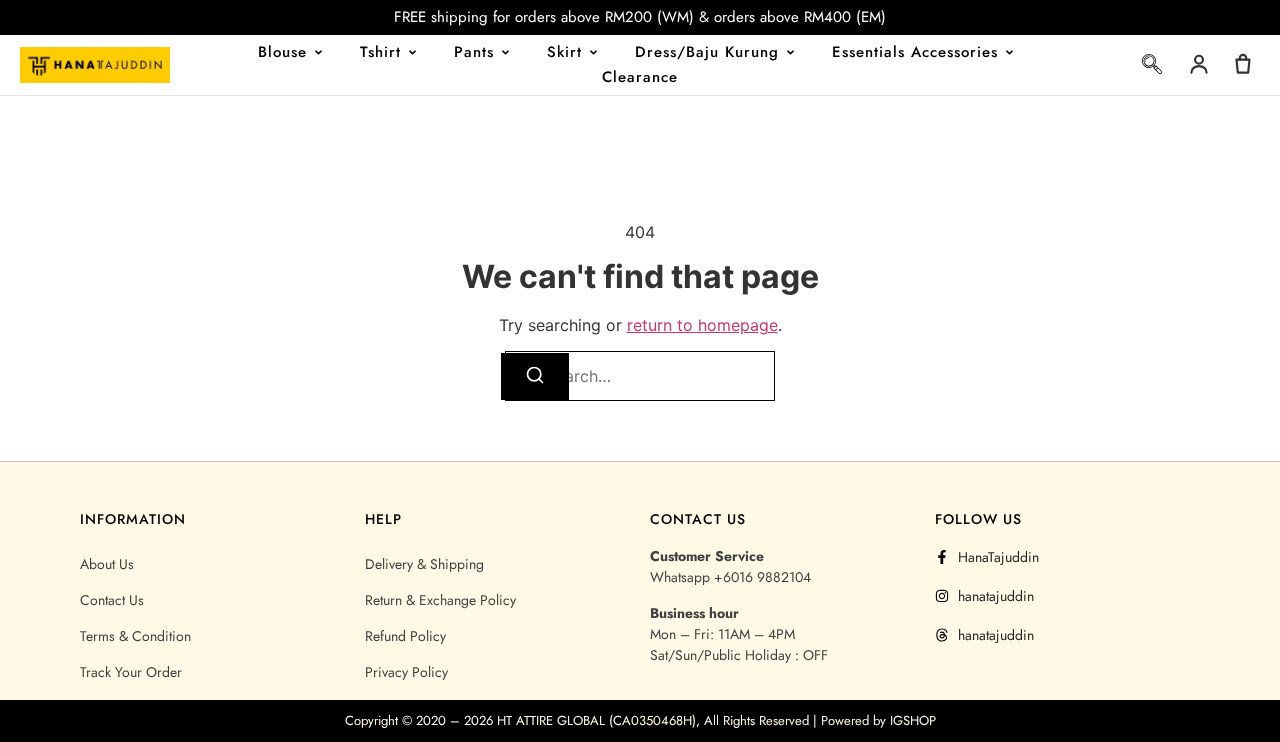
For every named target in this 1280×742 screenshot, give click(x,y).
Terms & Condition (135, 636)
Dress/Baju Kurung (707, 52)
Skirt (564, 52)
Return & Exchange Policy (440, 600)
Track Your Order (131, 672)
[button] (1152, 68)
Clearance (640, 77)
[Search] (535, 376)
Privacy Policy (406, 672)
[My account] (1199, 64)
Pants (474, 52)
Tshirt (380, 52)
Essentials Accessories (915, 52)
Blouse (282, 52)
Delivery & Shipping (424, 564)
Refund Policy (405, 636)
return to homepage (702, 325)
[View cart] (1243, 64)
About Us (107, 564)
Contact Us (112, 600)
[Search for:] (640, 376)
